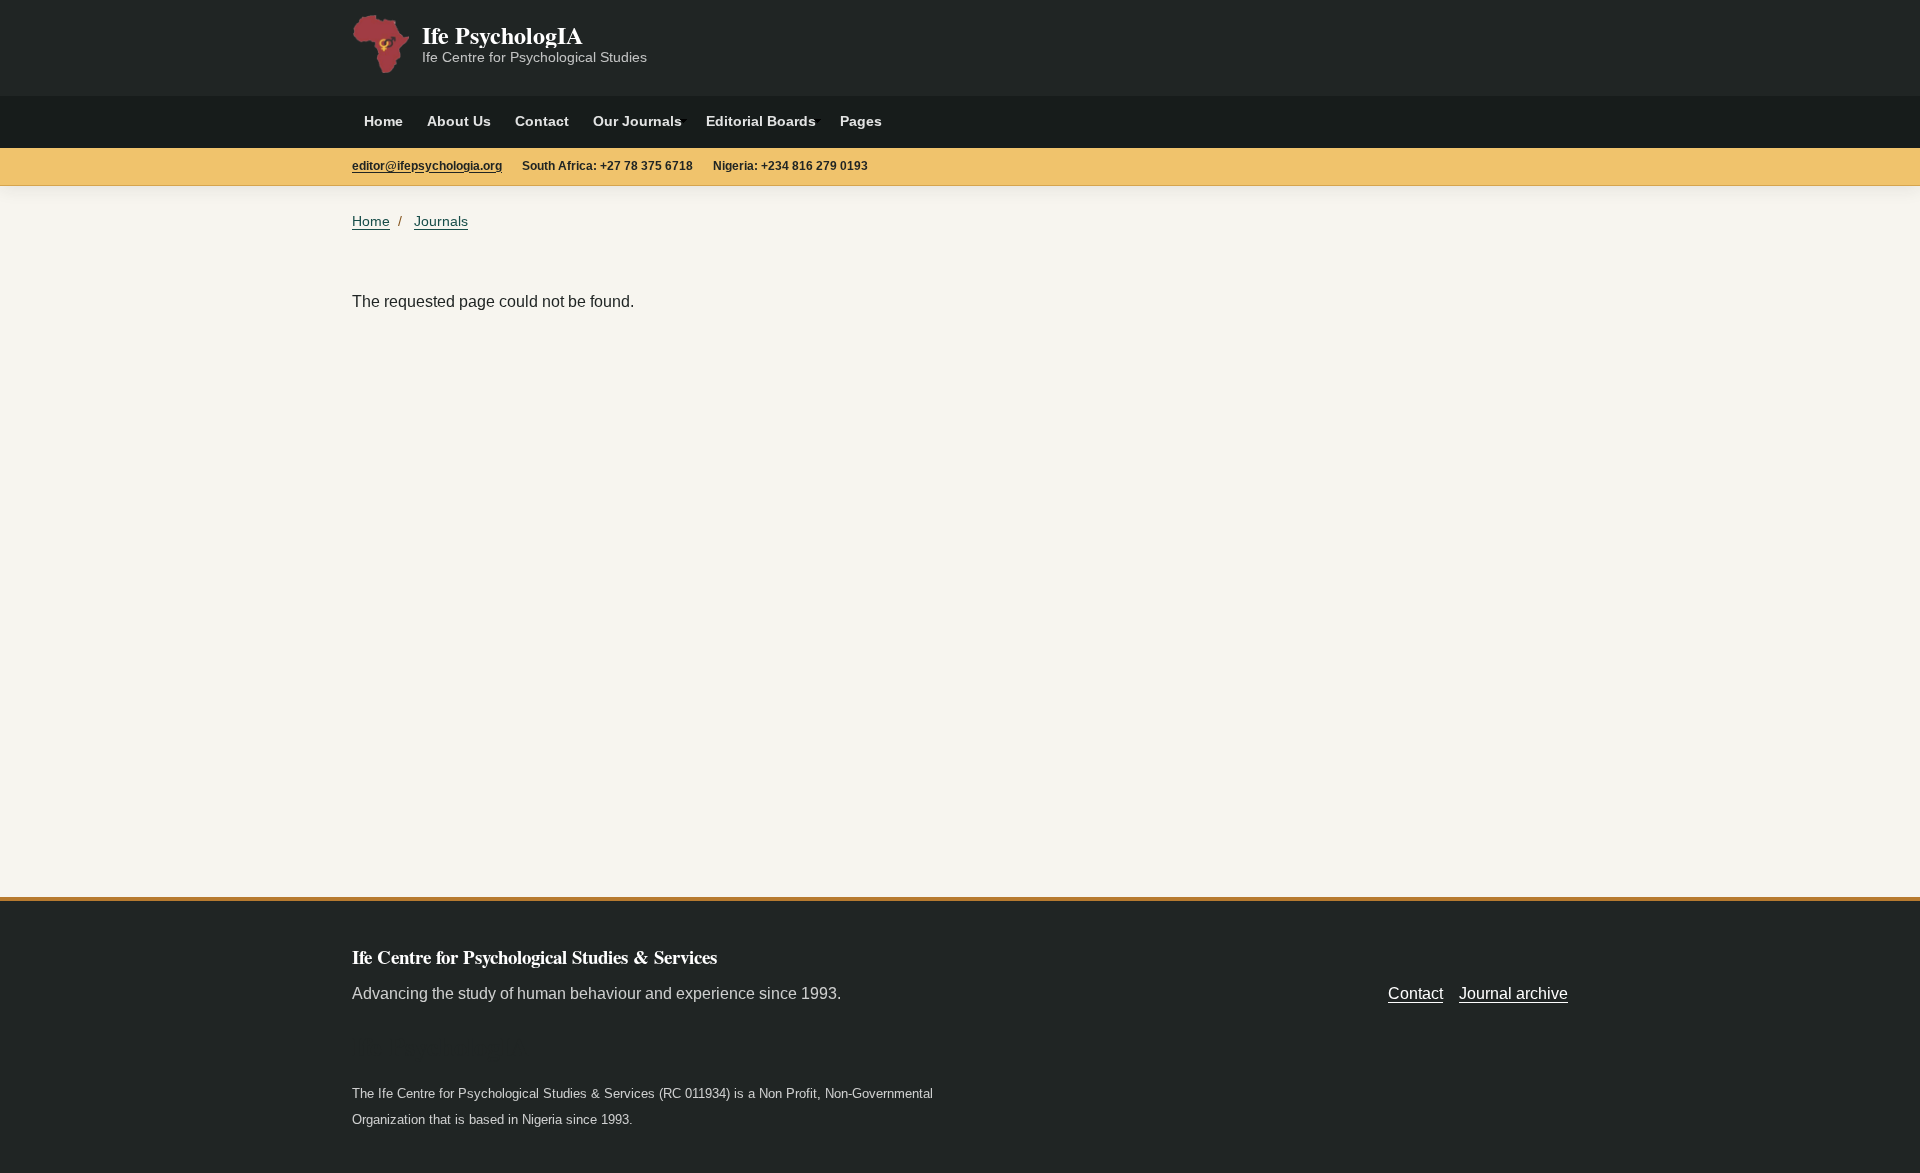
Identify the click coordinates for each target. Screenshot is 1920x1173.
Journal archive (1513, 993)
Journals (441, 221)
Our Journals (637, 121)
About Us (459, 121)
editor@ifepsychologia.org (427, 166)
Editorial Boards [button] (761, 121)
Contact (542, 121)
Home (383, 121)
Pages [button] (861, 121)
